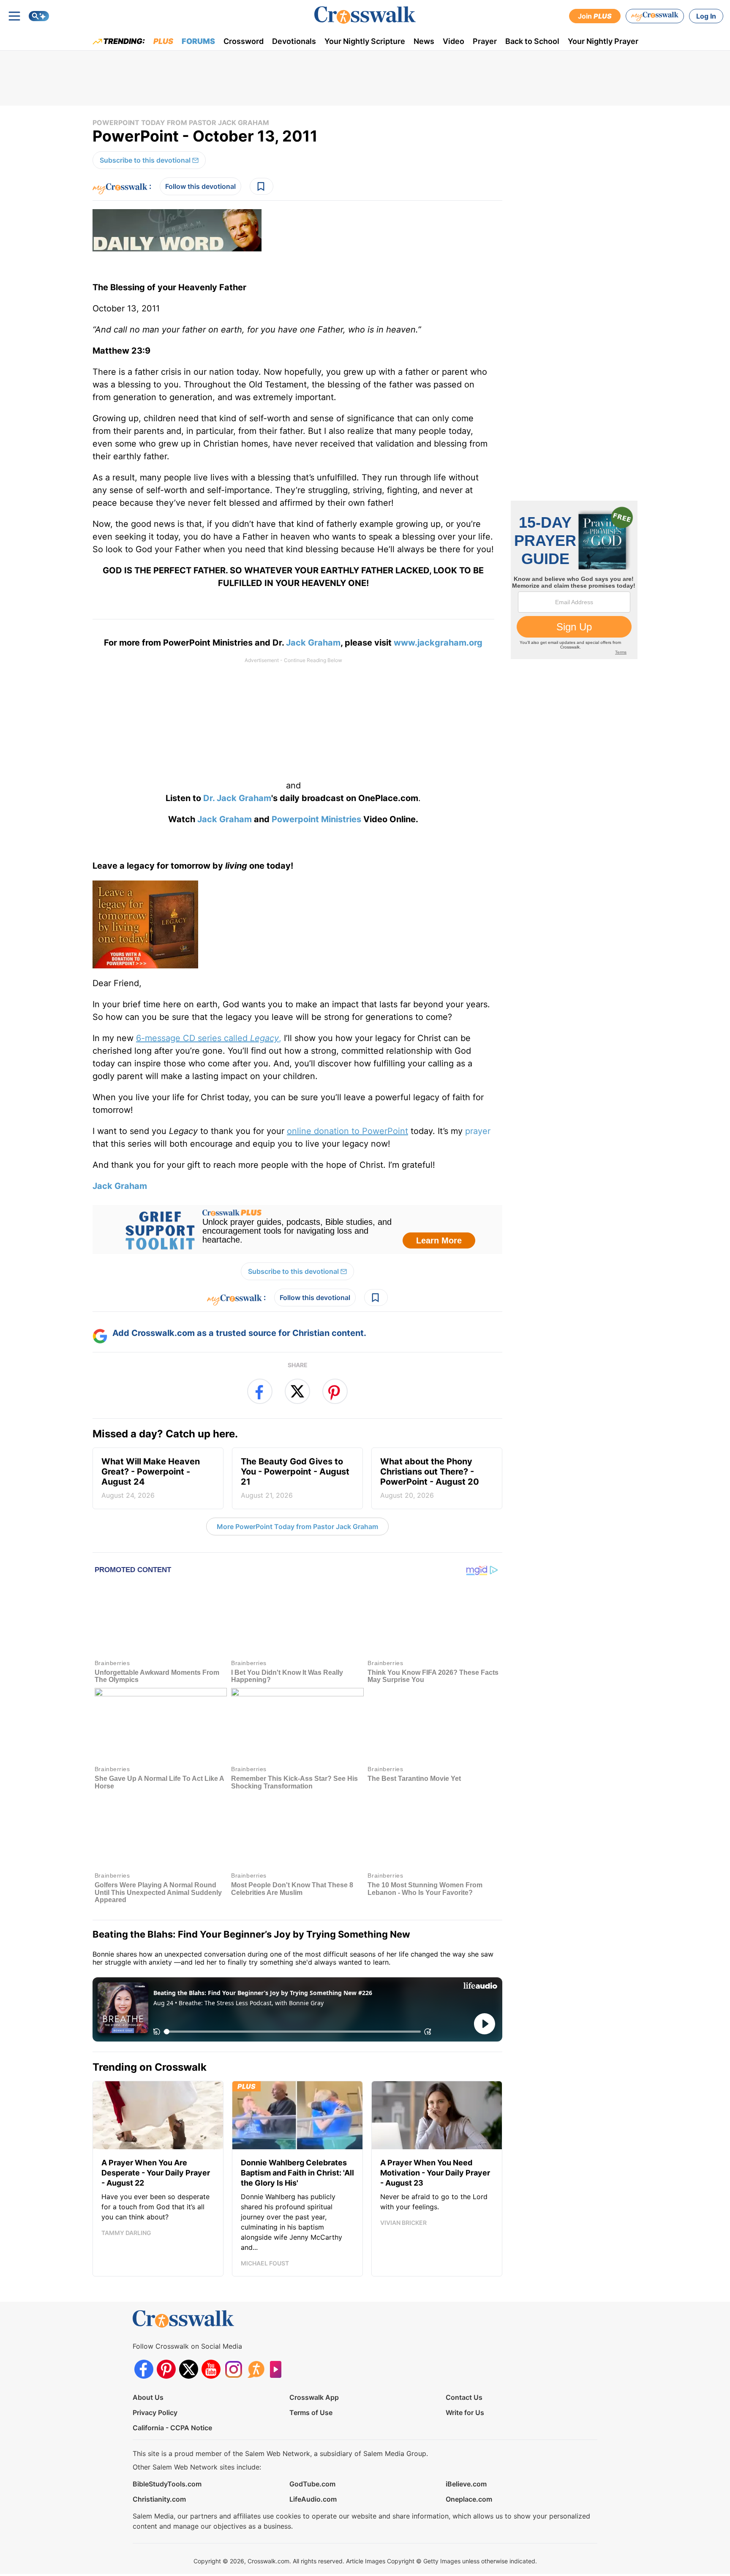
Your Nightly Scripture (365, 41)
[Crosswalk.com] (365, 15)
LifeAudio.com (313, 2499)
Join (595, 16)
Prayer (485, 41)
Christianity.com (159, 2499)
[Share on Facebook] (260, 1391)
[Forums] (256, 2369)
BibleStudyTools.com (167, 2483)
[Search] (39, 16)
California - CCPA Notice (172, 2427)
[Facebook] (144, 2369)
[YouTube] (211, 2369)
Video (454, 41)
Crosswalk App (314, 2397)
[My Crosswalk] (655, 16)
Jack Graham (313, 643)
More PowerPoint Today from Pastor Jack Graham (297, 1527)
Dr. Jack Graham (237, 798)
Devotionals (294, 41)
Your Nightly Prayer (603, 41)
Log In (706, 16)
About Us (148, 2397)
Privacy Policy (155, 2412)
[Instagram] (233, 2369)
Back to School (532, 41)
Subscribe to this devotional (145, 160)
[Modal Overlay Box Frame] (297, 1229)
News (424, 41)
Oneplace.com (469, 2499)
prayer (478, 1131)
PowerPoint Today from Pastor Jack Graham (181, 123)
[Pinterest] (166, 2369)
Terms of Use (311, 2412)
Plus (163, 41)
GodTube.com (312, 2483)
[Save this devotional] (261, 186)
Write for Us (465, 2412)
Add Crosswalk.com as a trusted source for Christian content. (239, 1333)
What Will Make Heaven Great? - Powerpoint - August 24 (151, 1478)
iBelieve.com (466, 2483)
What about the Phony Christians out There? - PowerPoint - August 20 (430, 1478)
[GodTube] (278, 2369)
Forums (198, 41)
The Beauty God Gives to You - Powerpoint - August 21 (295, 1478)
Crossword (244, 41)
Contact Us (464, 2397)
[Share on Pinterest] (335, 1391)
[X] (189, 2369)
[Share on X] (297, 1391)
